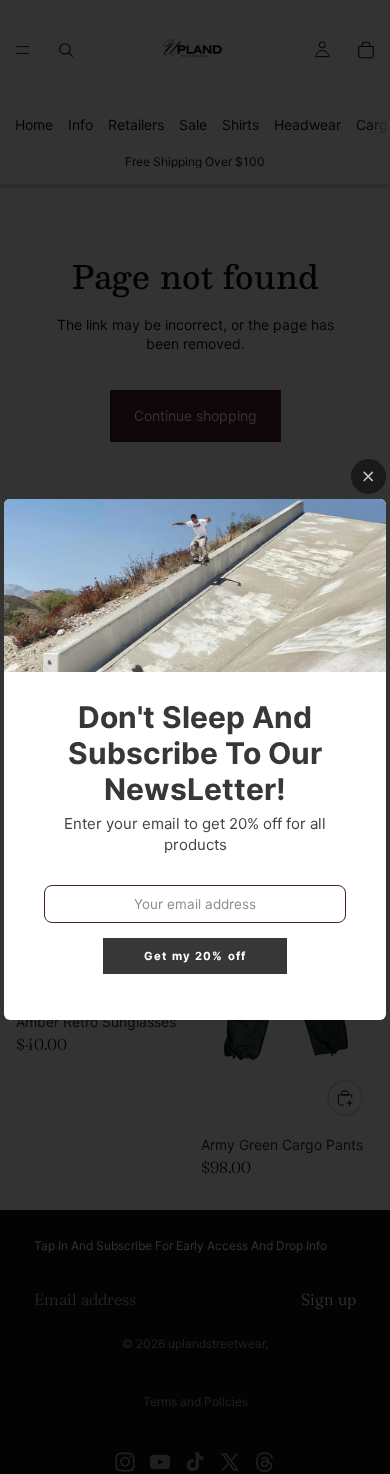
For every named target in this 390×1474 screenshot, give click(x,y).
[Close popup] (368, 476)
